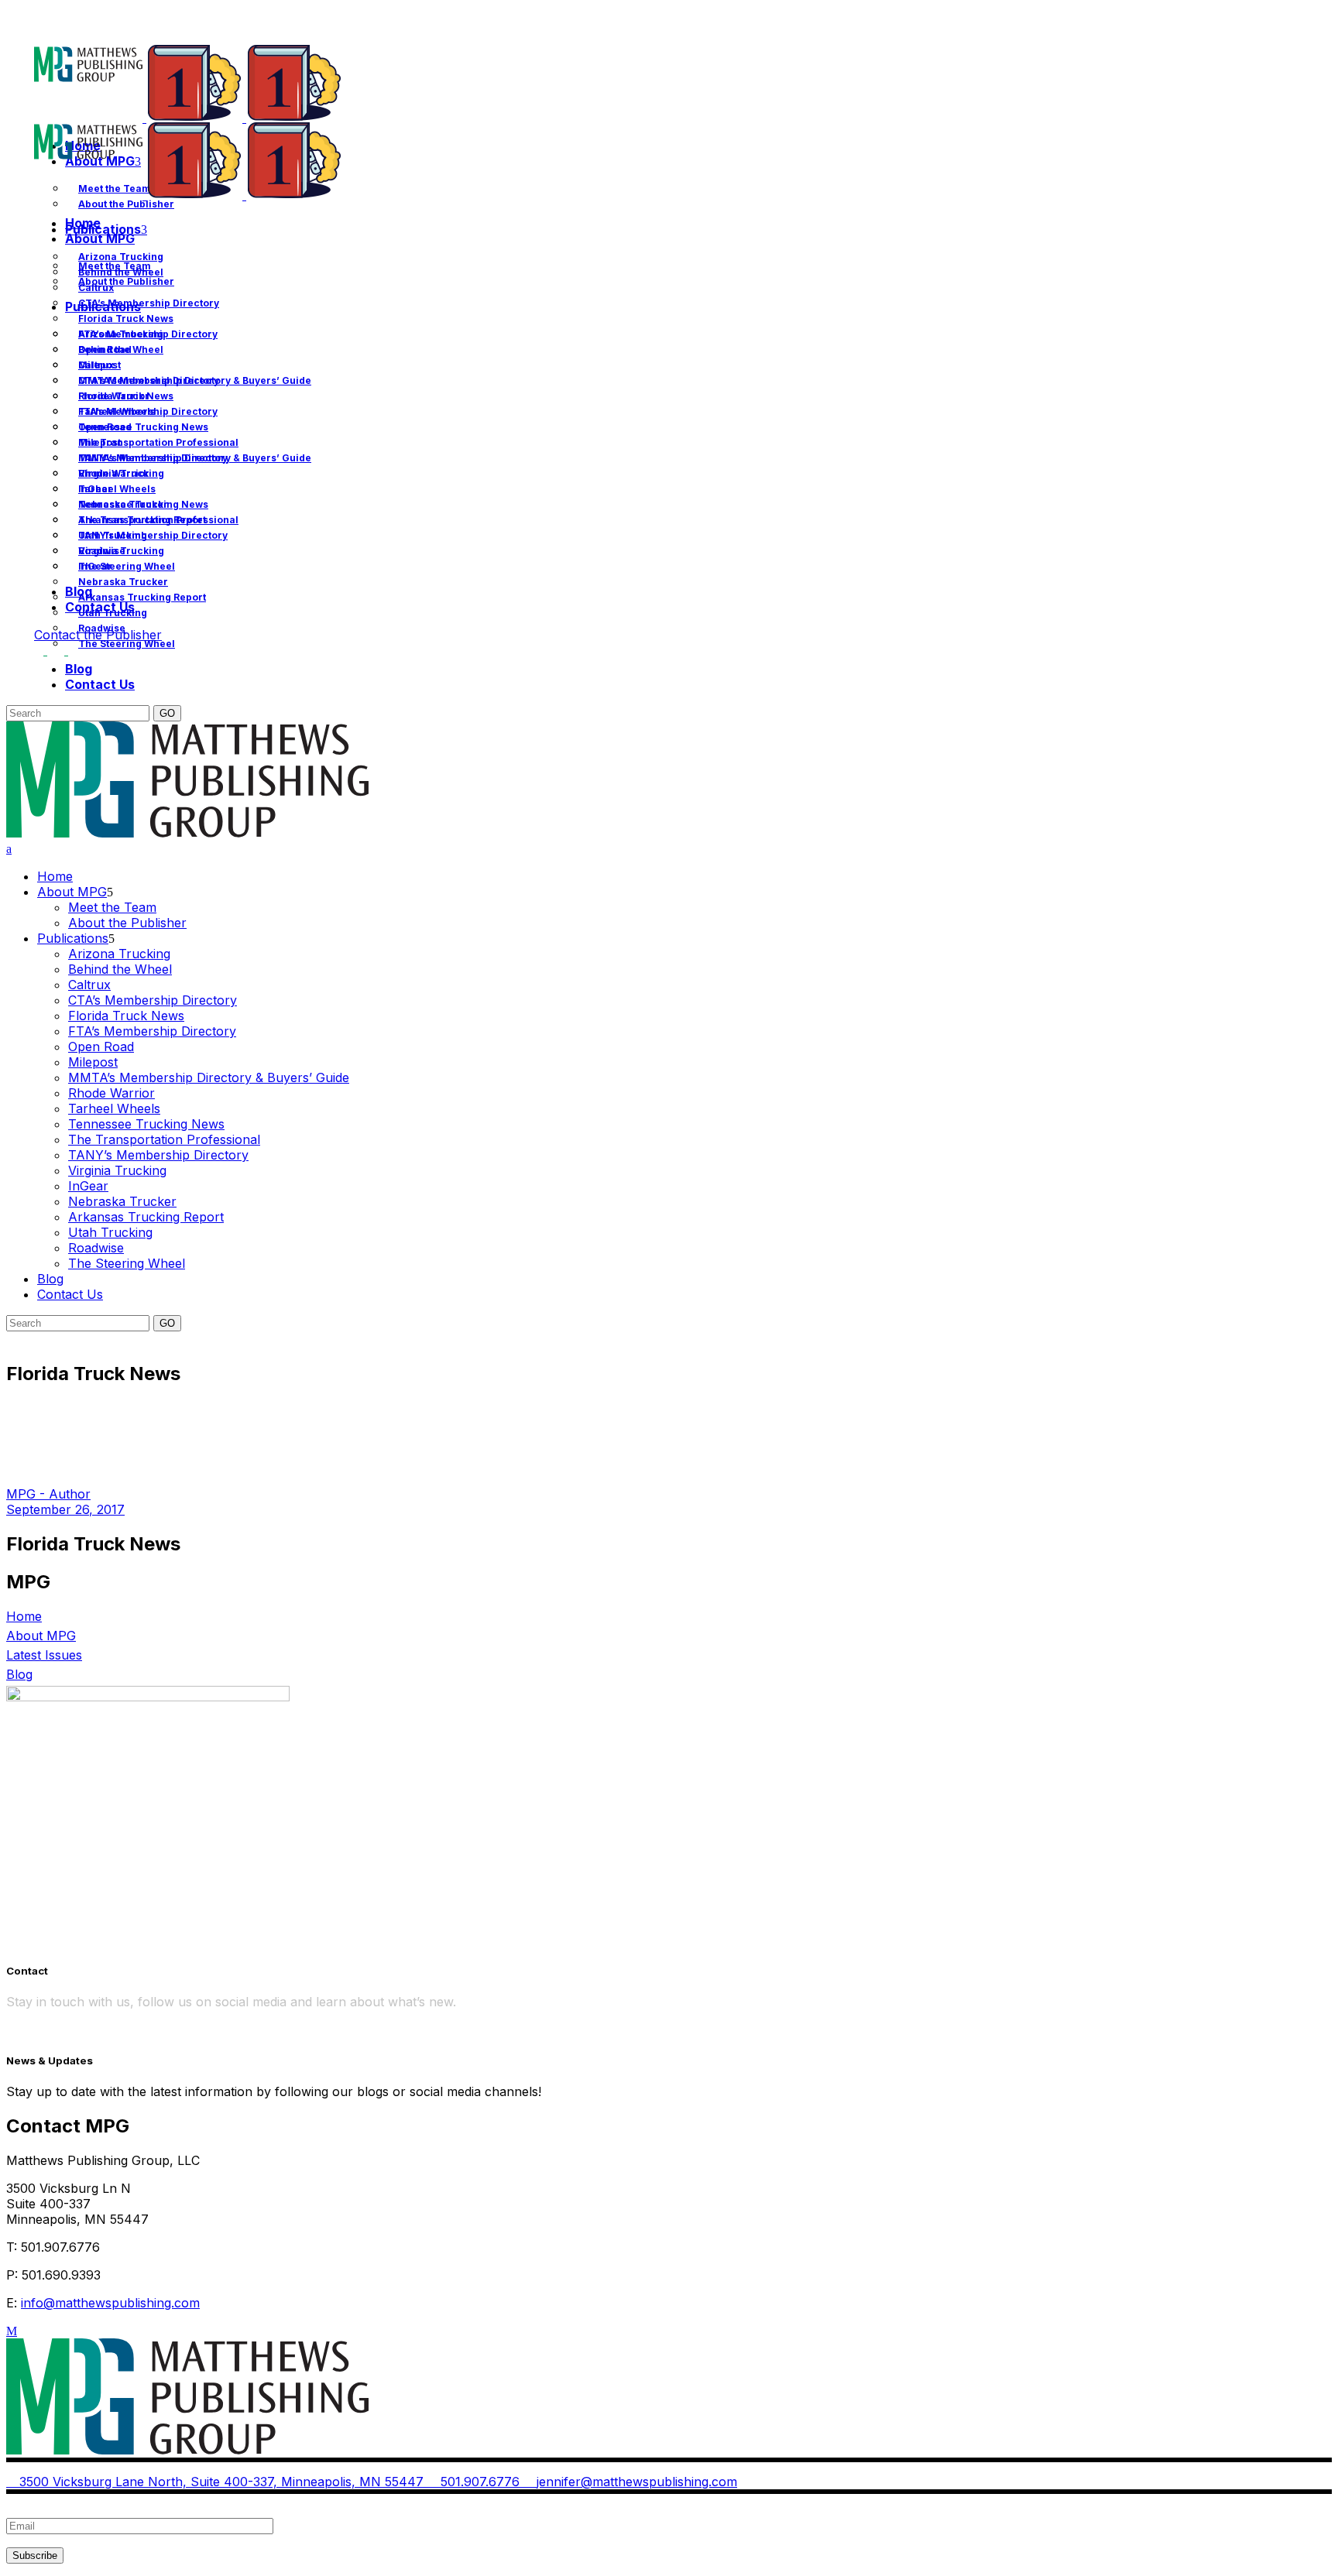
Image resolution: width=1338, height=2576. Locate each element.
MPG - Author (48, 1494)
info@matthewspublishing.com (110, 2303)
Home (24, 1616)
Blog (19, 1674)
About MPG (41, 1636)
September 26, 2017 (65, 1509)
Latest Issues (44, 1655)
